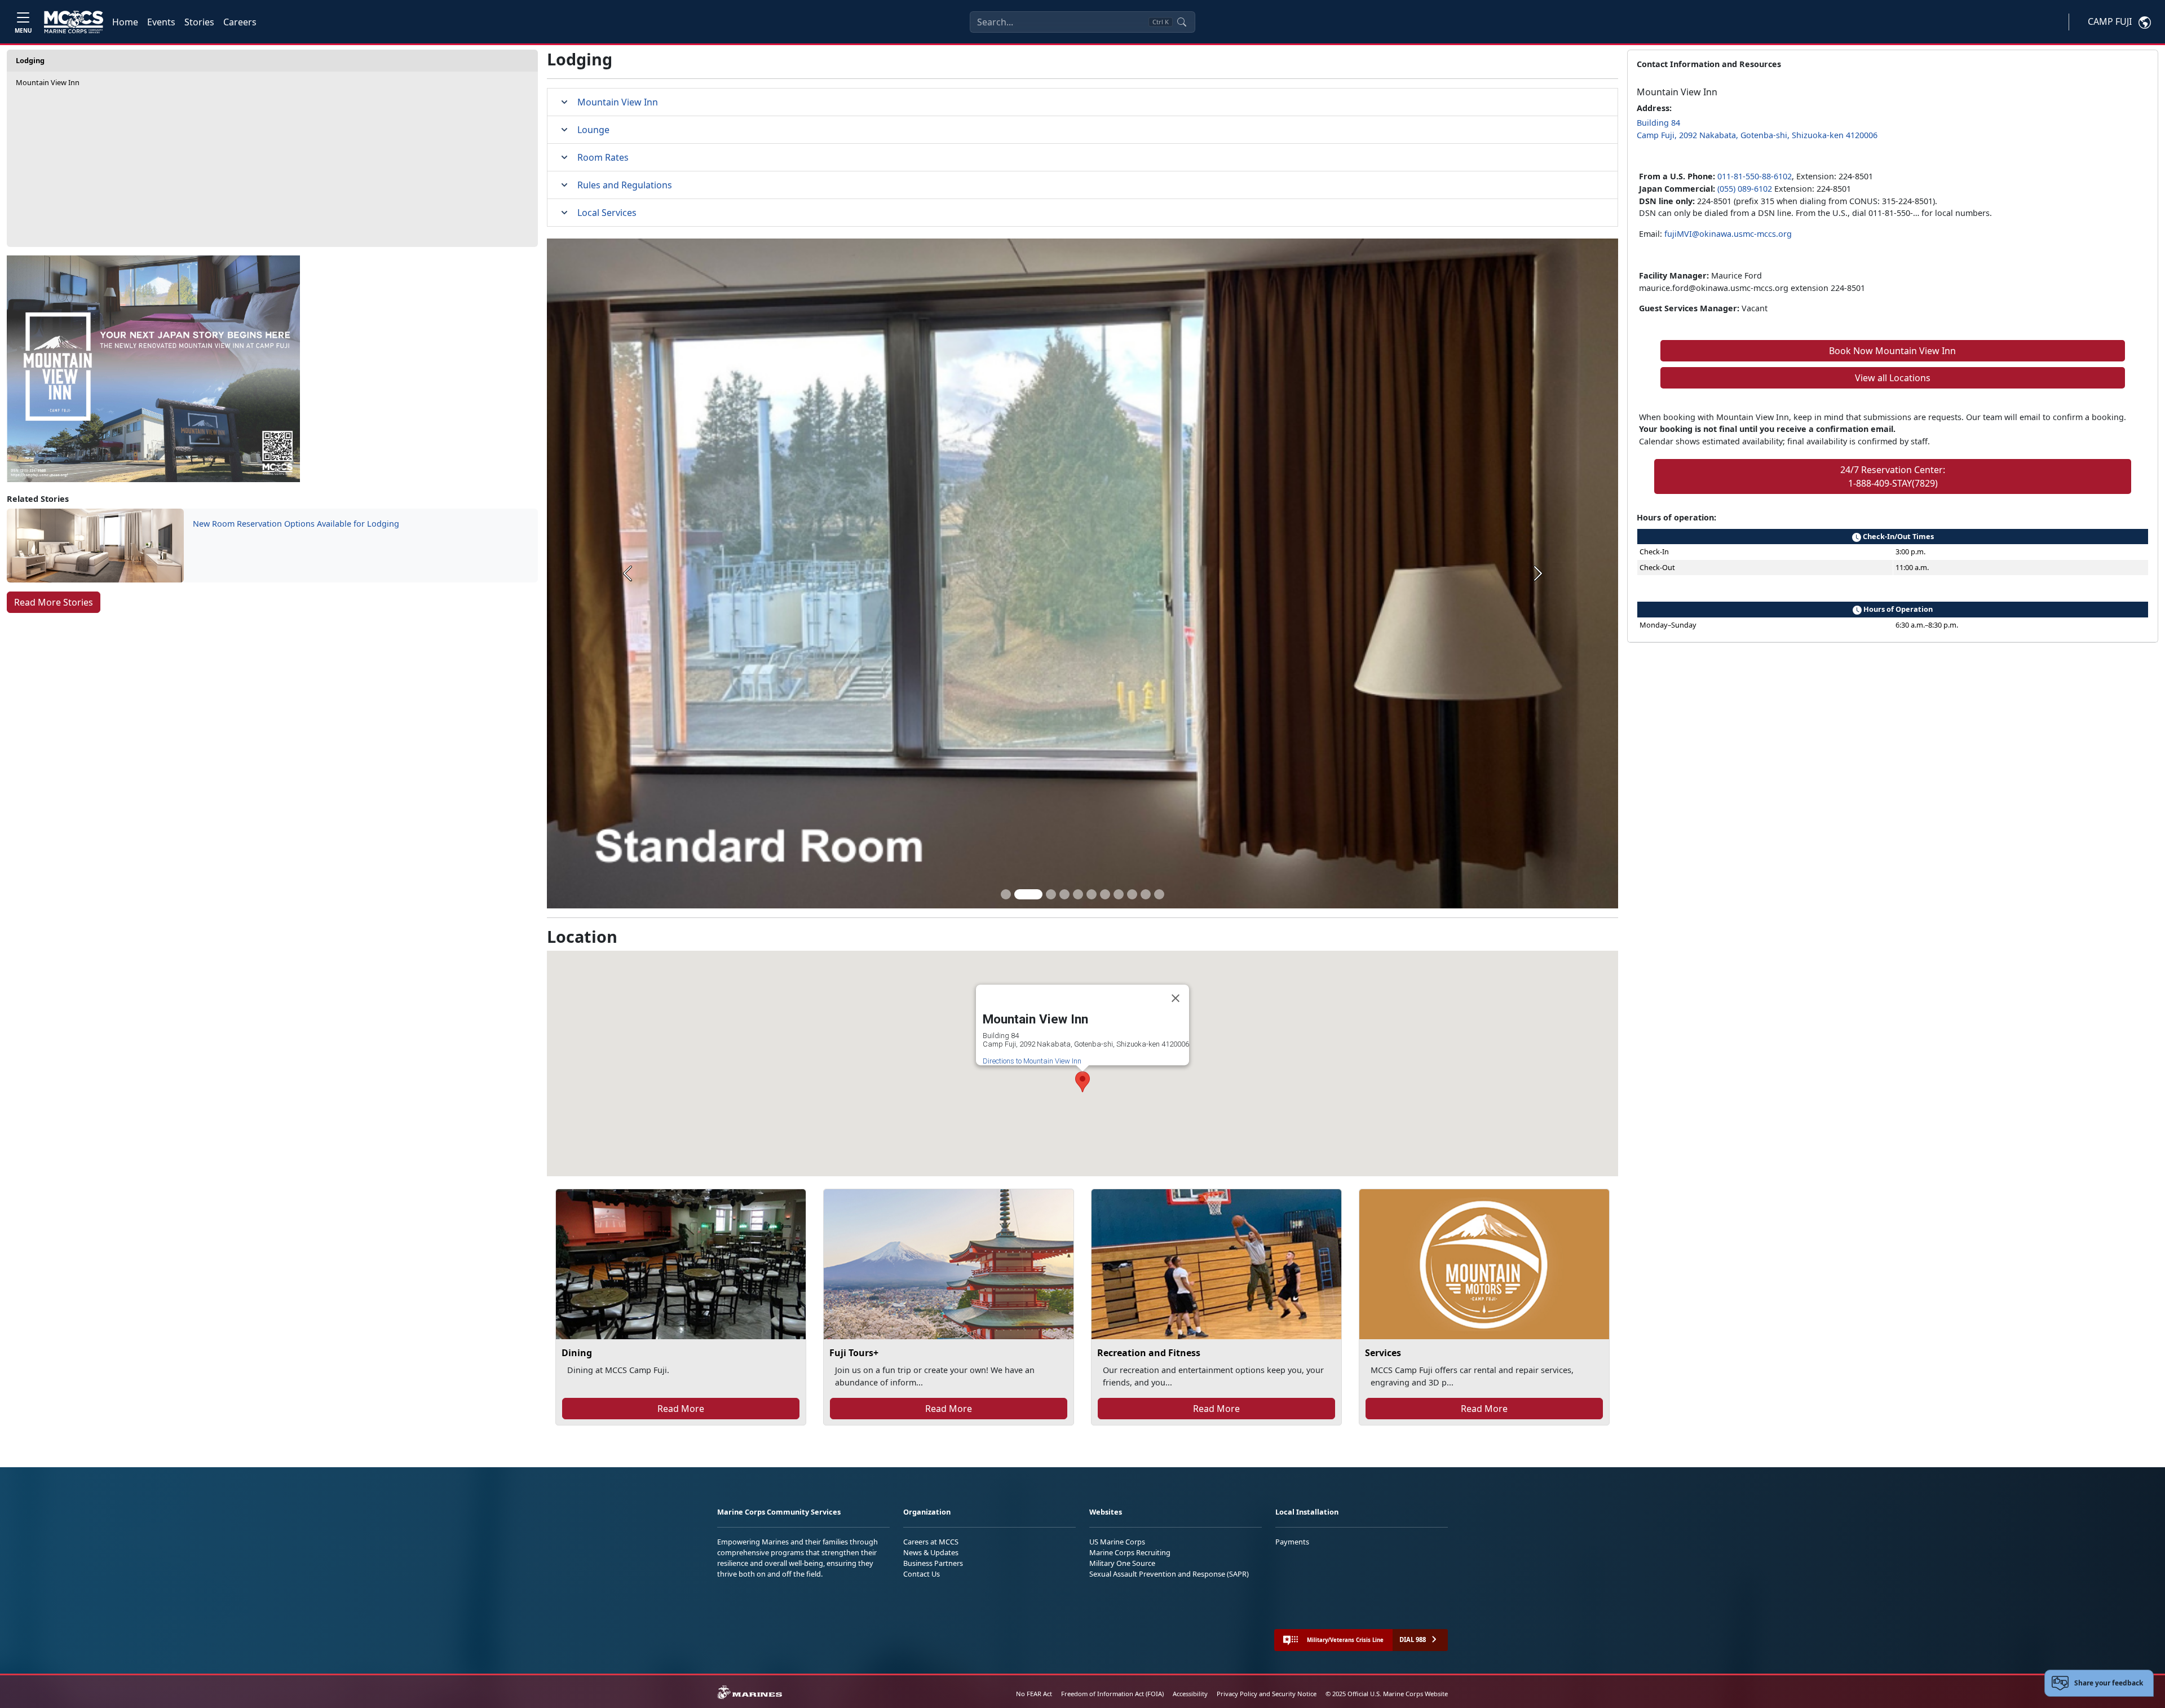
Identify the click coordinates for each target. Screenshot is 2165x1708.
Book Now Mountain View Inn (1892, 351)
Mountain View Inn (48, 82)
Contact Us (922, 1574)
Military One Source (1122, 1563)
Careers (240, 22)
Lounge (593, 130)
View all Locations (1893, 378)
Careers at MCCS (931, 1542)
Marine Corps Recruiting (1130, 1552)
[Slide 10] (1146, 894)
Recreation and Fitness (1149, 1353)
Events (161, 22)
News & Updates (931, 1552)
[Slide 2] (1019, 894)
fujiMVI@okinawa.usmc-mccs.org (1728, 234)
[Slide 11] (1159, 894)
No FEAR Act (1034, 1694)
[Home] (74, 22)
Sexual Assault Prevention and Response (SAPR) (1169, 1574)
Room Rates (603, 157)
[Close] (1176, 998)
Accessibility (1190, 1694)
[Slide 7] (1105, 894)
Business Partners (933, 1563)
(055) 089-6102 (1745, 189)
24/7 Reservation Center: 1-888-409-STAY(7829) (1893, 476)
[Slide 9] (1132, 894)
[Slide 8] (1119, 894)
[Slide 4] (1064, 894)
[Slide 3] (1042, 894)
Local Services (607, 213)
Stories (199, 22)
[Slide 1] (1006, 894)
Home (125, 22)
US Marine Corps (1117, 1542)
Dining (577, 1353)
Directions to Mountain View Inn (1032, 1061)
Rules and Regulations (625, 185)
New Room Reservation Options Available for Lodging (296, 524)
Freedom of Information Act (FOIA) (1112, 1694)
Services (1383, 1353)
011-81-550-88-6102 (1755, 176)
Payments (1292, 1542)
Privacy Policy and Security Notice (1267, 1694)
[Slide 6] (1092, 894)
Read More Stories (54, 602)
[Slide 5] (1078, 894)
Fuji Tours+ (854, 1353)
